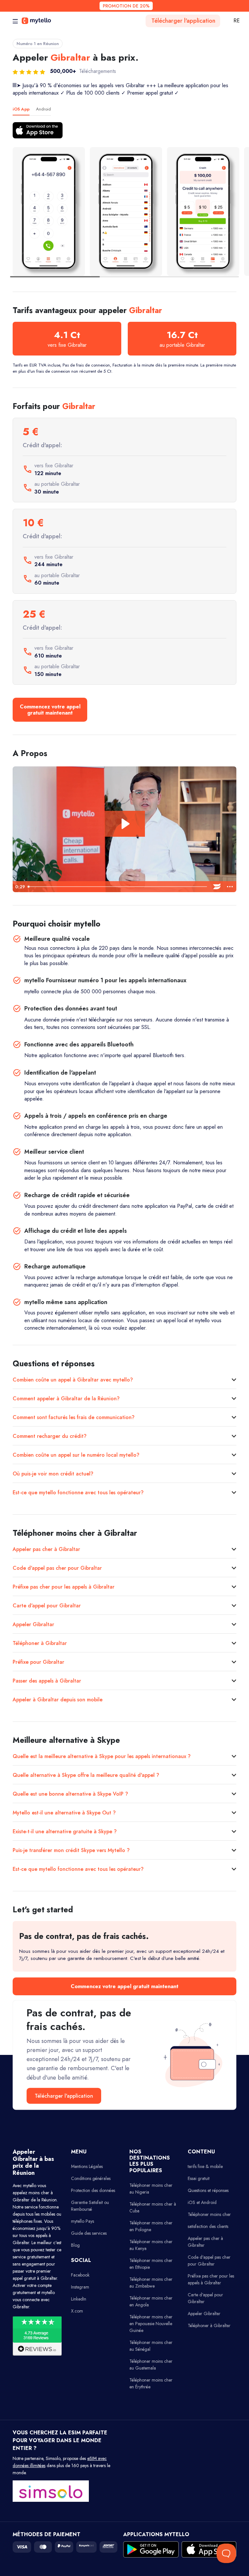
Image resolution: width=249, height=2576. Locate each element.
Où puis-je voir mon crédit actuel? (53, 1474)
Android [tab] (43, 109)
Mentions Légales (87, 2166)
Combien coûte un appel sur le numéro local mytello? (76, 1455)
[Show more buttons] (230, 887)
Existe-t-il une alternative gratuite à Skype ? (65, 1831)
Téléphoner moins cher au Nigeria (151, 2189)
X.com (77, 2311)
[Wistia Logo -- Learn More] (217, 887)
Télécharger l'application (183, 21)
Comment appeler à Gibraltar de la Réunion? (66, 1399)
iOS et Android (202, 2202)
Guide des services (89, 2233)
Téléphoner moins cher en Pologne (151, 2226)
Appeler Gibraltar (33, 1624)
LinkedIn (79, 2299)
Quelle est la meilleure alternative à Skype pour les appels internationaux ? (102, 1756)
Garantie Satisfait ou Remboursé (90, 2206)
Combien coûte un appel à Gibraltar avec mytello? (73, 1380)
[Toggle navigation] (15, 21)
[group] (49, 211)
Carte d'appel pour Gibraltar (47, 1606)
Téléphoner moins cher (209, 2214)
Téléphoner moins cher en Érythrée (151, 2383)
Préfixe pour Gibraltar (38, 1662)
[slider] (118, 887)
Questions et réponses (208, 2190)
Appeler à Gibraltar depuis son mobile (58, 1700)
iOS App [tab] (21, 109)
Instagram (80, 2287)
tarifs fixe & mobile (205, 2166)
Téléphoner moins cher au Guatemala (151, 2365)
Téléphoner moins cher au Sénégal (151, 2346)
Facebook (80, 2275)
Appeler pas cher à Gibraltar (46, 1549)
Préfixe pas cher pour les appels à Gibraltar (64, 1587)
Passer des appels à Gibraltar (47, 1681)
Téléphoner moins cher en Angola (151, 2301)
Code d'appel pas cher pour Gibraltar (57, 1568)
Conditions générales (91, 2178)
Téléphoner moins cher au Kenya (151, 2245)
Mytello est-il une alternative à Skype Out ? (64, 1813)
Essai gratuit (199, 2178)
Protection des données (93, 2190)
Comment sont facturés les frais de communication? (74, 1417)
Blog (75, 2245)
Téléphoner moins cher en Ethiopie (151, 2264)
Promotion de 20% (126, 6)
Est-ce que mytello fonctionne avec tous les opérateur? (78, 1492)
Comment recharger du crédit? (50, 1436)
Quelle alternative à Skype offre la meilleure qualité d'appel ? (86, 1775)
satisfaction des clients (208, 2226)
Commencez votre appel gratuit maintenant (50, 710)
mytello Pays (83, 2221)
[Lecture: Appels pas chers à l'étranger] (125, 824)
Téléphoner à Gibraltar (40, 1643)
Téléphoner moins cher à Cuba (153, 2207)
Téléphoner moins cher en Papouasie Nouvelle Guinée (151, 2324)
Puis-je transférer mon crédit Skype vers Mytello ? (71, 1850)
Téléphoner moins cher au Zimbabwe (151, 2283)
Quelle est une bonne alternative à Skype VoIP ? (70, 1794)
